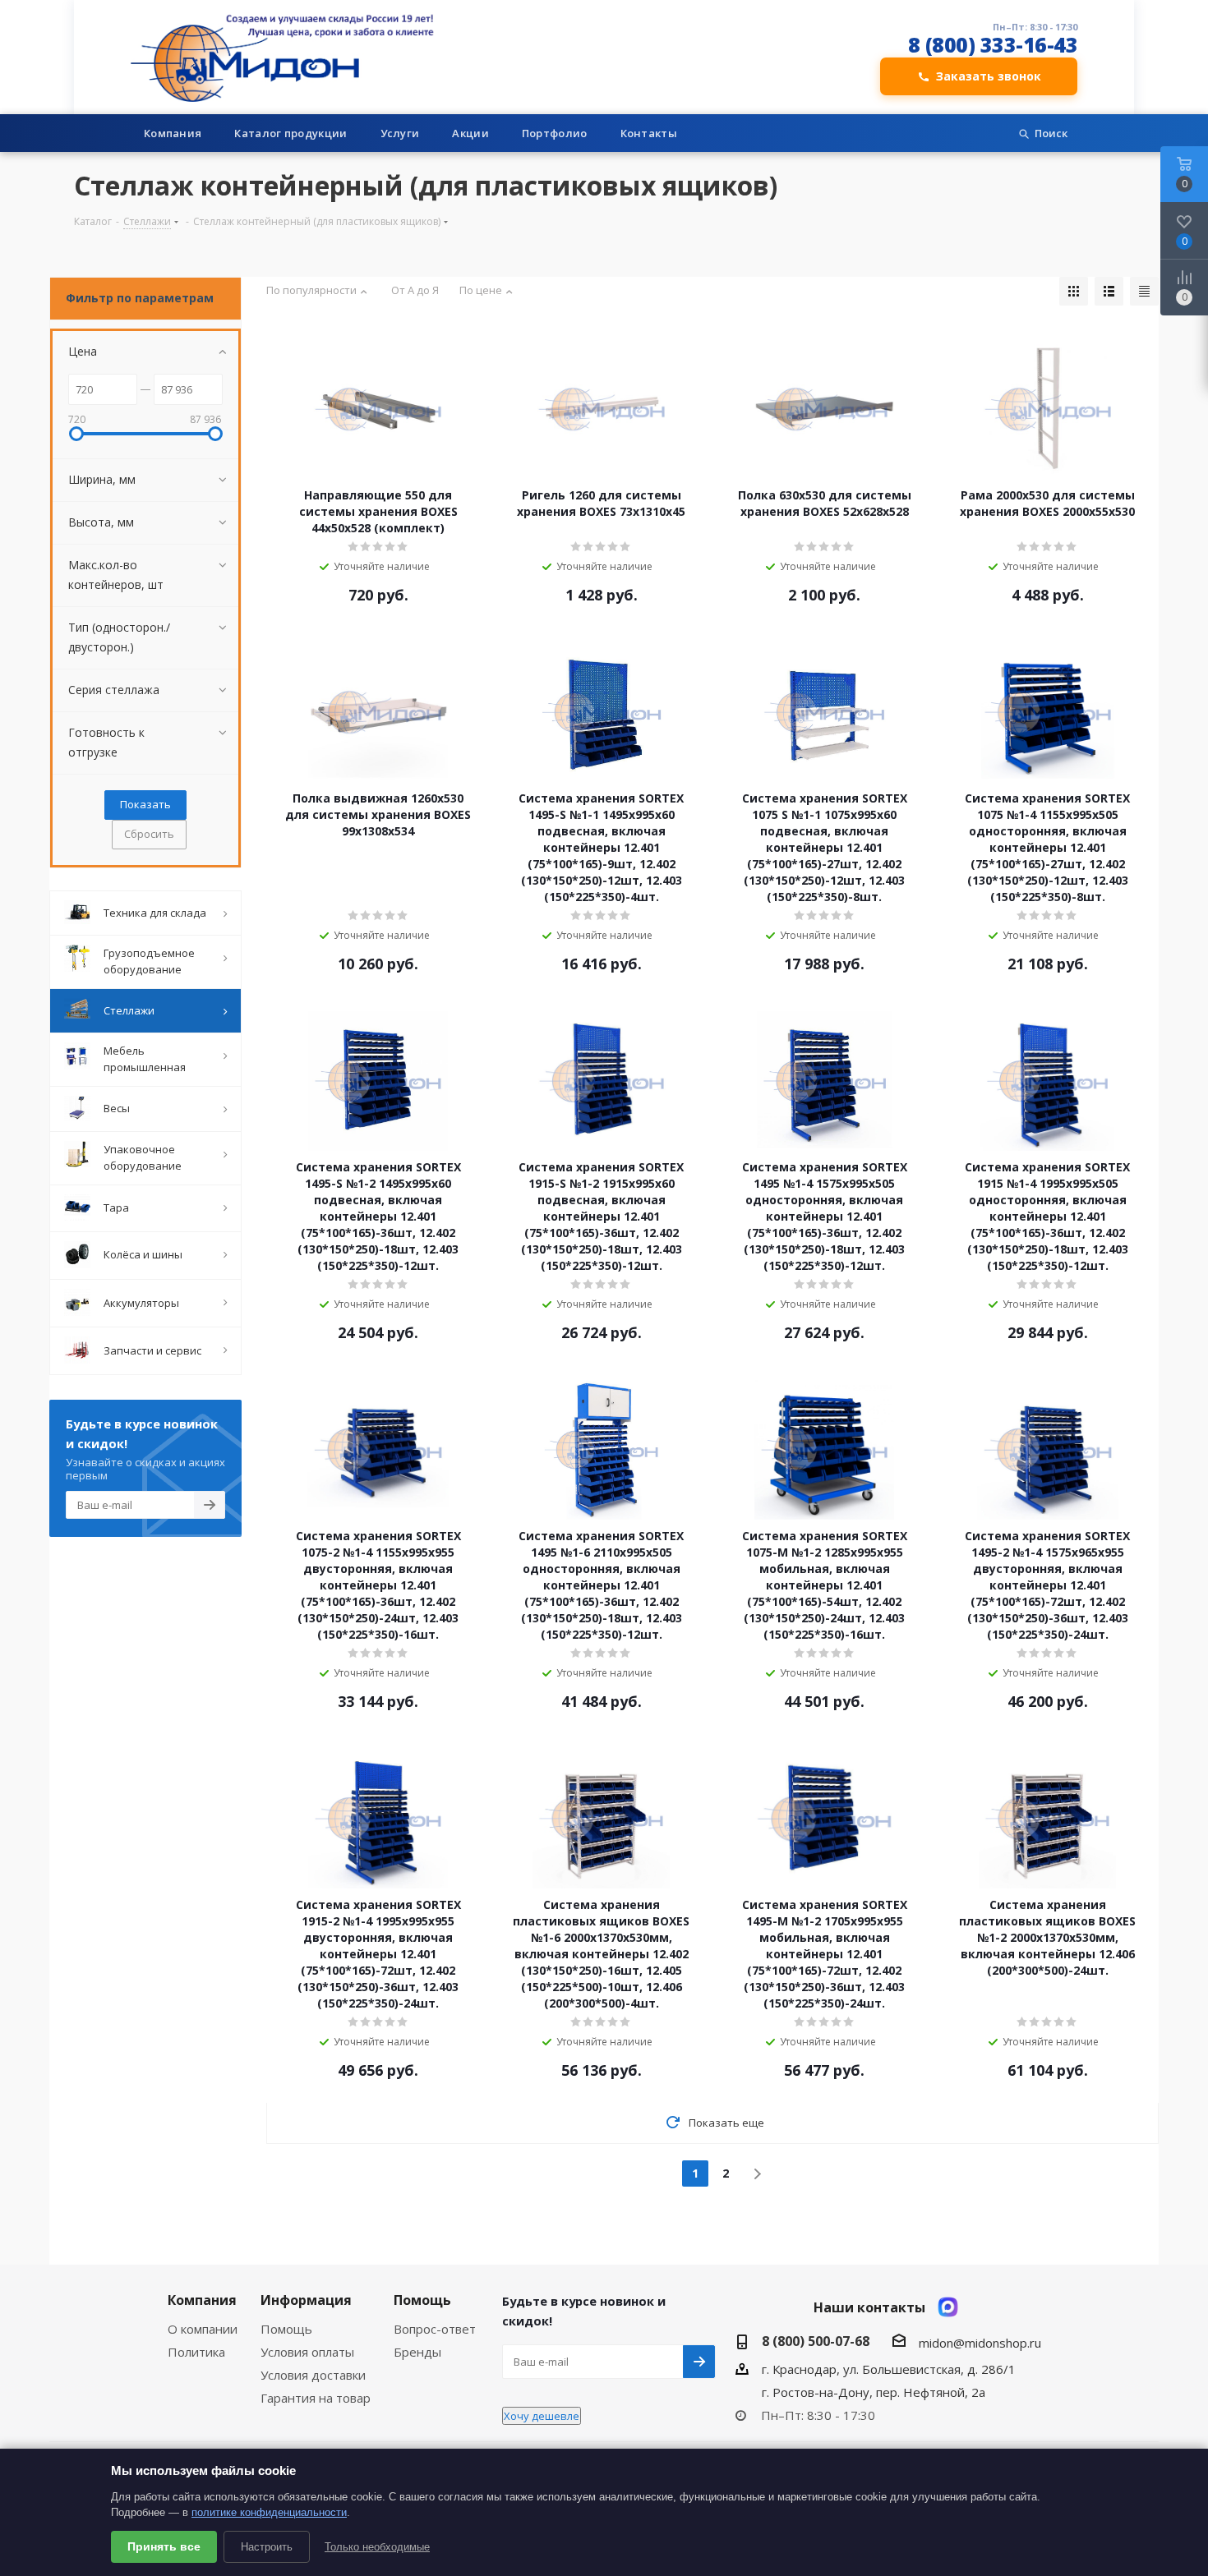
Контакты (649, 133)
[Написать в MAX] (948, 2307)
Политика (196, 2352)
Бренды (417, 2352)
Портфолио (555, 133)
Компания (173, 133)
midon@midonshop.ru (980, 2343)
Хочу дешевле (542, 2416)
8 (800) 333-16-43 (993, 45)
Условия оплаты (307, 2352)
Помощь (286, 2329)
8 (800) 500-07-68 (816, 2341)
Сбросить (149, 834)
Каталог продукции (290, 133)
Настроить (267, 2547)
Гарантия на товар (316, 2398)
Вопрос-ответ (435, 2329)
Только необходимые (377, 2547)
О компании (203, 2329)
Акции (470, 133)
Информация (306, 2300)
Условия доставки (313, 2375)
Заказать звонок (989, 76)
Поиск (1051, 133)
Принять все (164, 2546)
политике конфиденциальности (269, 2512)
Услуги (400, 133)
